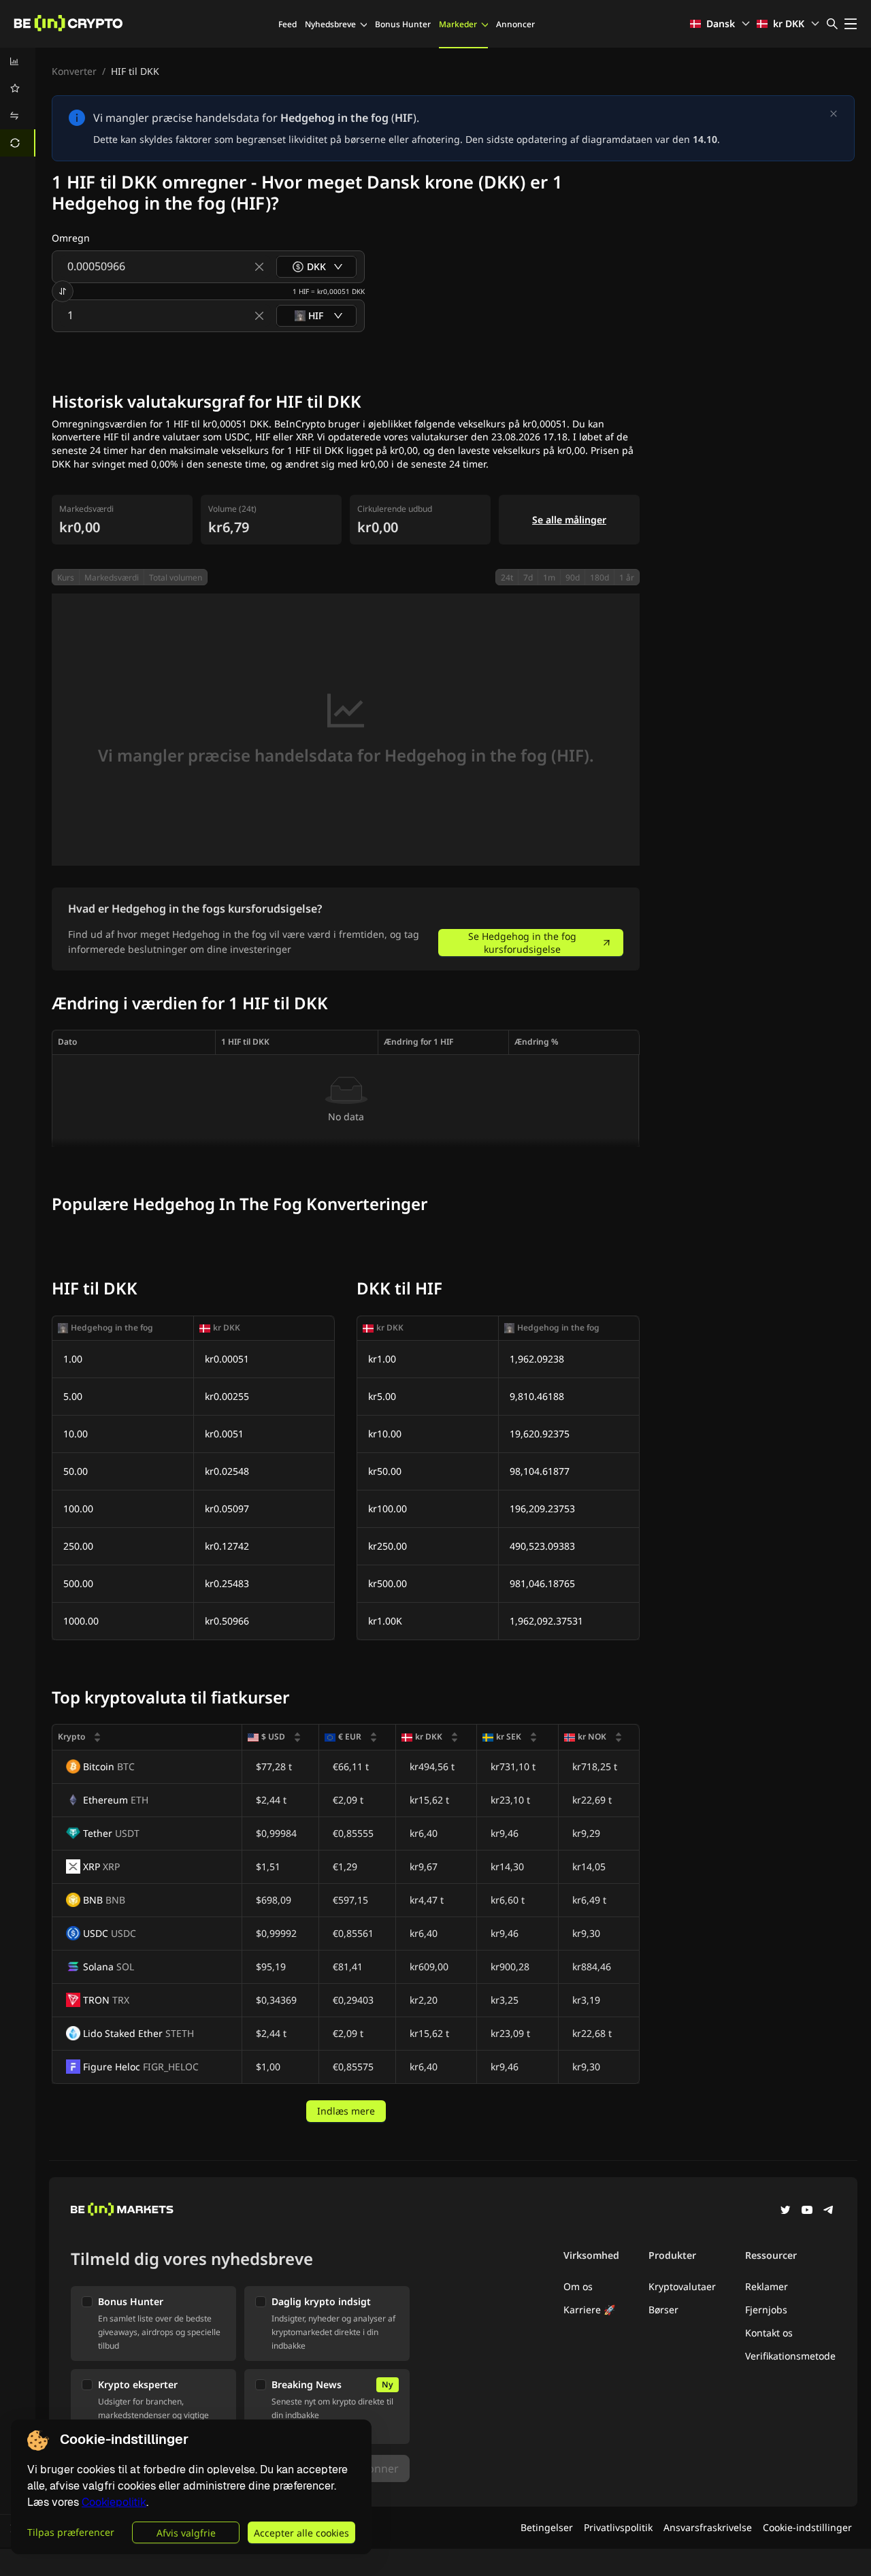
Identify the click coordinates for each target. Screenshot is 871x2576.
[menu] (18, 102)
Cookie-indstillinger (807, 2527)
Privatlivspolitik (618, 2527)
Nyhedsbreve (330, 24)
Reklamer (767, 2286)
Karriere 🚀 (589, 2310)
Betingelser (547, 2527)
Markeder (458, 24)
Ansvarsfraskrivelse (708, 2527)
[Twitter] (785, 2211)
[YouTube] (807, 2211)
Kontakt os (769, 2333)
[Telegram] (829, 2211)
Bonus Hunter (403, 24)
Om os (578, 2286)
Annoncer (515, 24)
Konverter (74, 71)
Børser (663, 2310)
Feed (287, 24)
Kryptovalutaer (682, 2286)
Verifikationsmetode (790, 2356)
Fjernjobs (766, 2310)
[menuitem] (18, 61)
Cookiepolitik (114, 2502)
